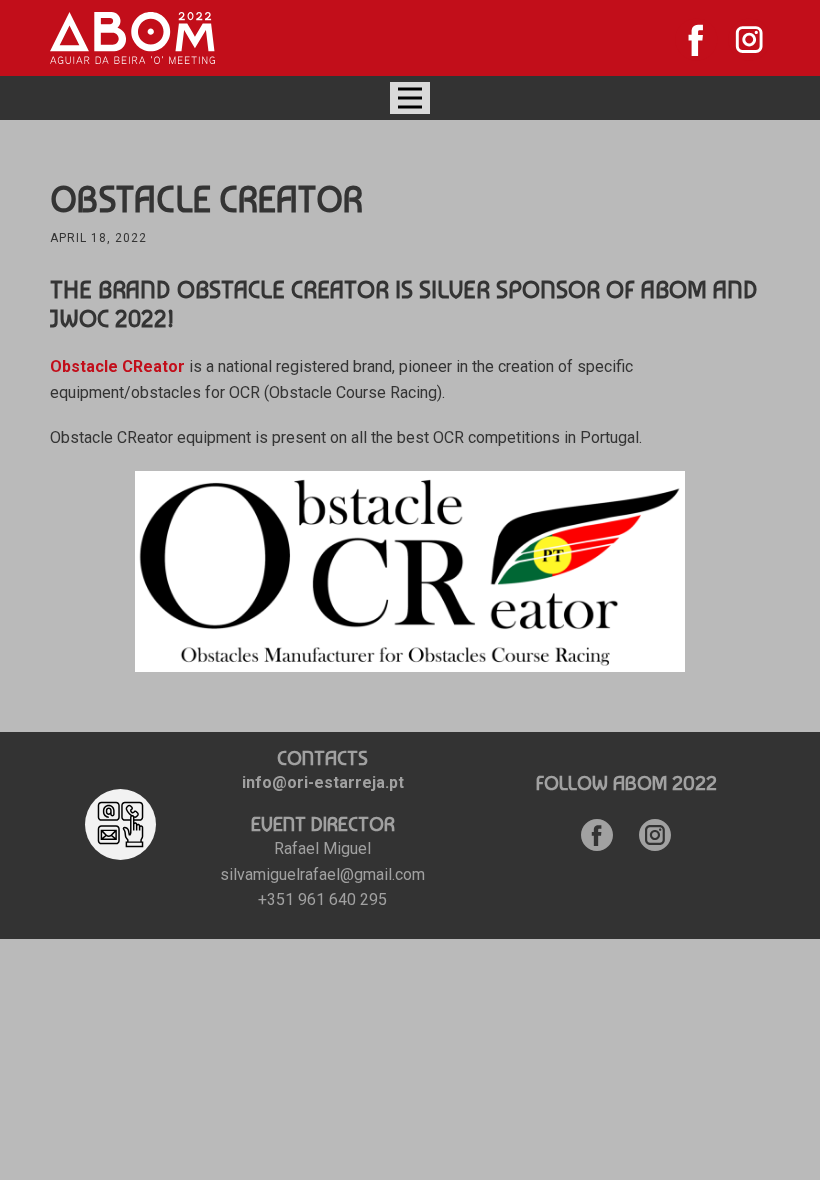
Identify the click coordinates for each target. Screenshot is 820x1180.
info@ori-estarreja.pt (323, 782)
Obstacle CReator (117, 366)
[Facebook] (696, 39)
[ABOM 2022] (132, 38)
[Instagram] (749, 39)
